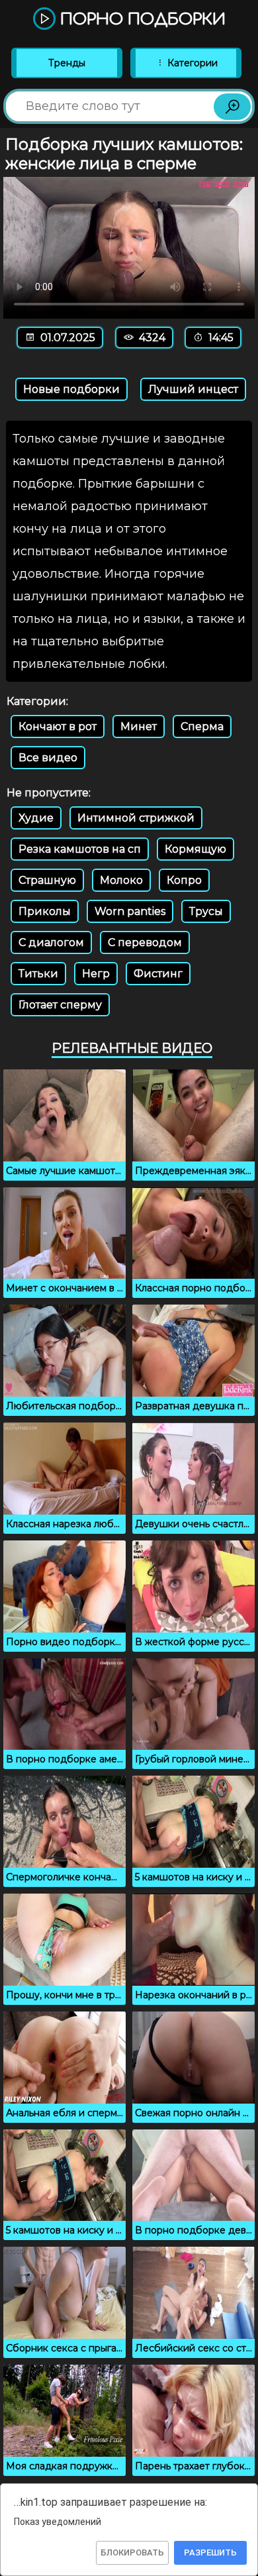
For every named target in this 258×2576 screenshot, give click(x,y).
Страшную (47, 880)
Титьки (38, 974)
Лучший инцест (193, 389)
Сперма (202, 726)
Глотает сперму (60, 1005)
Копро (184, 880)
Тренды (67, 63)
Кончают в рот (58, 726)
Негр (96, 974)
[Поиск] (232, 107)
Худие (36, 818)
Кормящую (195, 849)
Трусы (206, 911)
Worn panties (130, 911)
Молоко (121, 880)
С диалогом (51, 942)
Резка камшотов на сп (80, 849)
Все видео (48, 758)
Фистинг (158, 974)
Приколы (45, 911)
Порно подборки (141, 20)
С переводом (145, 942)
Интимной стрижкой (136, 818)
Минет (139, 726)
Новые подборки (71, 389)
